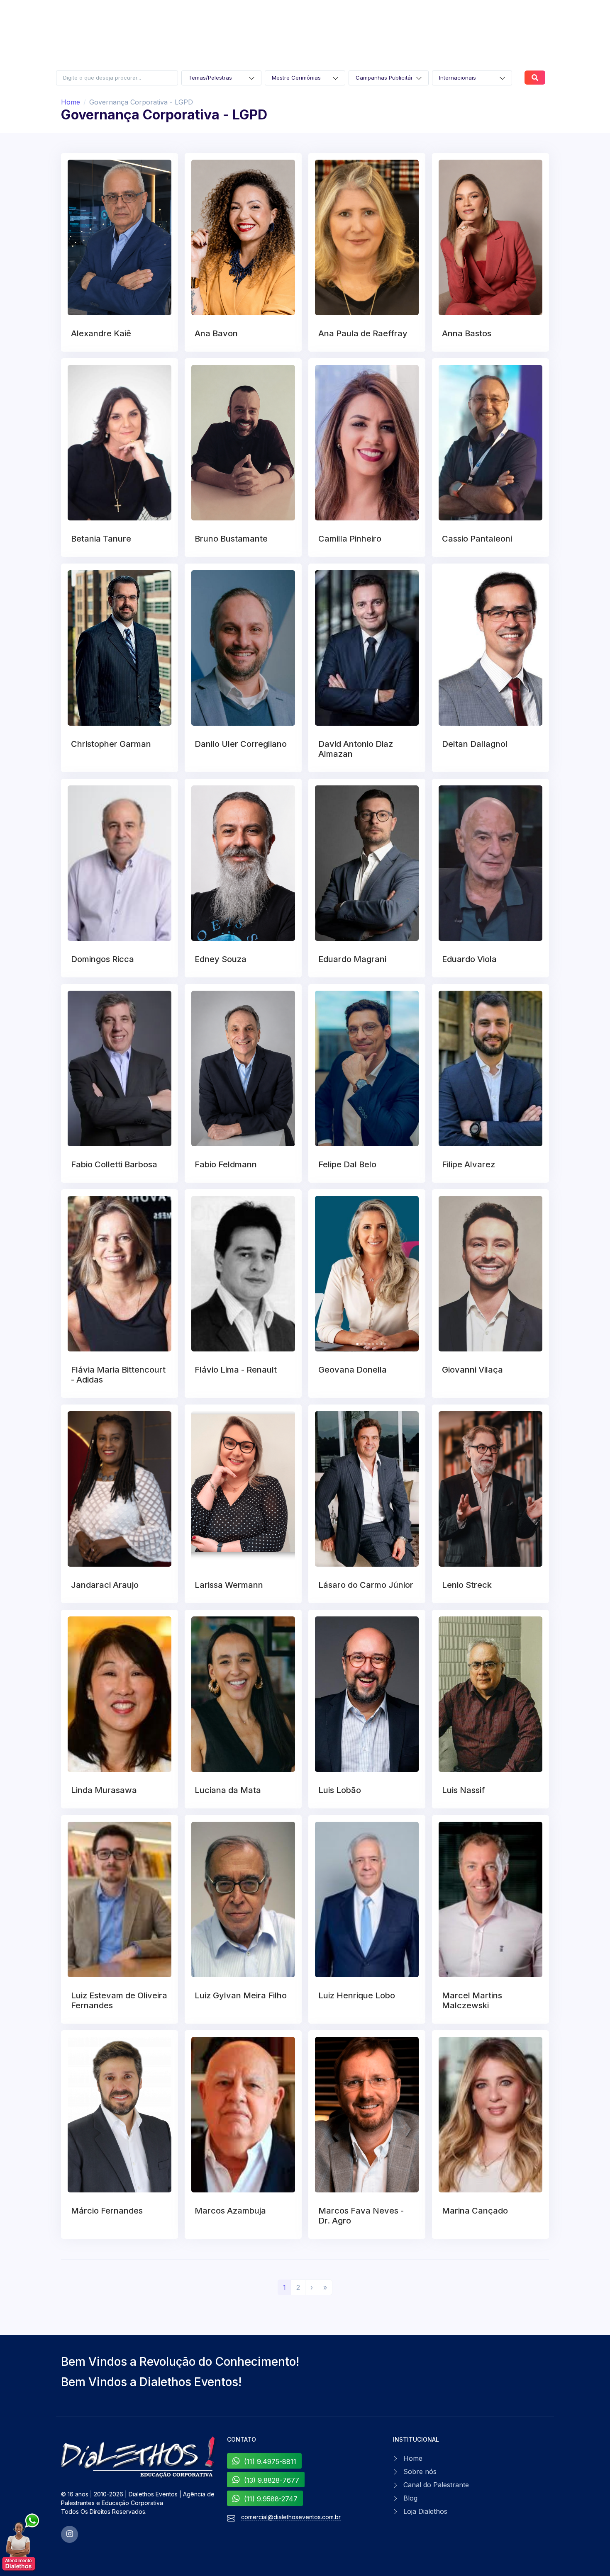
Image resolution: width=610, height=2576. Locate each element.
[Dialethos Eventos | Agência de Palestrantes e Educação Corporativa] (139, 2457)
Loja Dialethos (425, 2511)
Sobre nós (420, 2472)
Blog (410, 2498)
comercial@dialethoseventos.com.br (291, 2517)
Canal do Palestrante (436, 2485)
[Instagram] (70, 2534)
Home (71, 102)
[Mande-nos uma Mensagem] (21, 2543)
